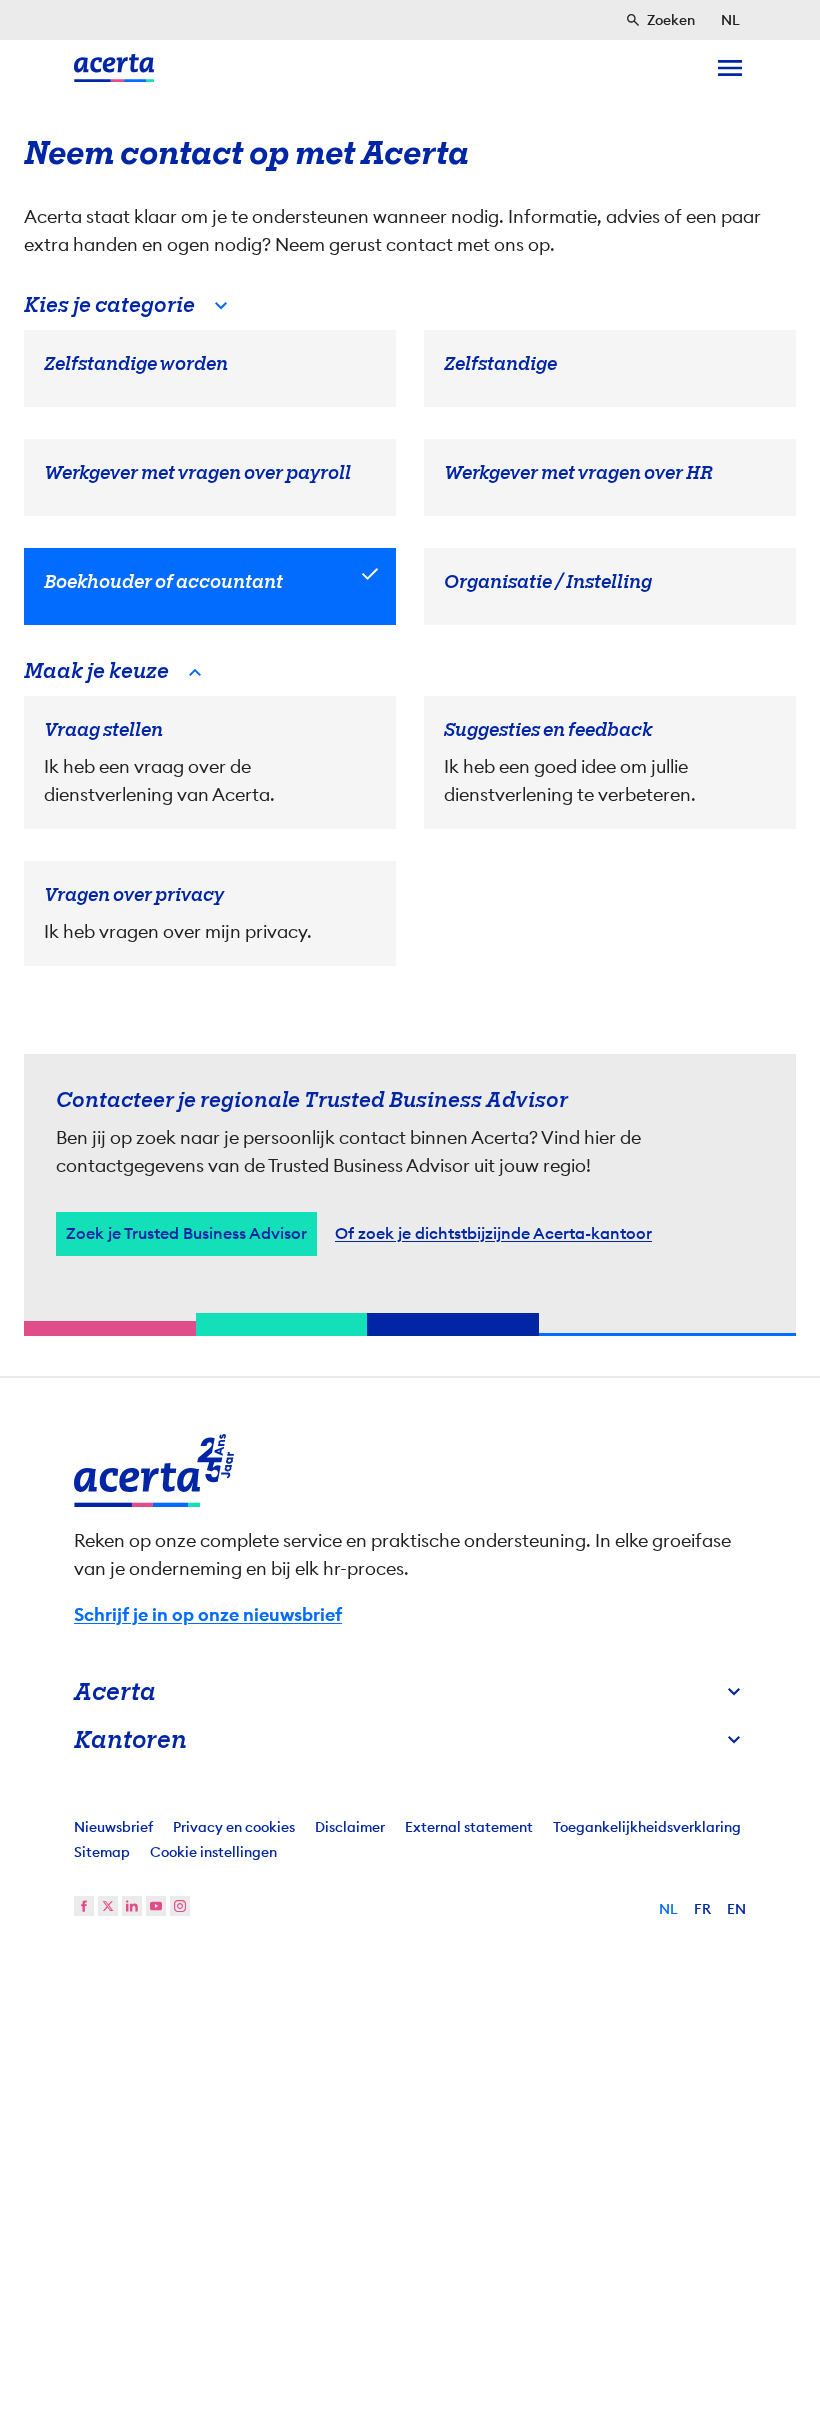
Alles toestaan (601, 1388)
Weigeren (405, 1388)
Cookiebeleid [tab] (610, 1008)
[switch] (300, 1324)
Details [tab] (410, 1008)
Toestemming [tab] (209, 1008)
